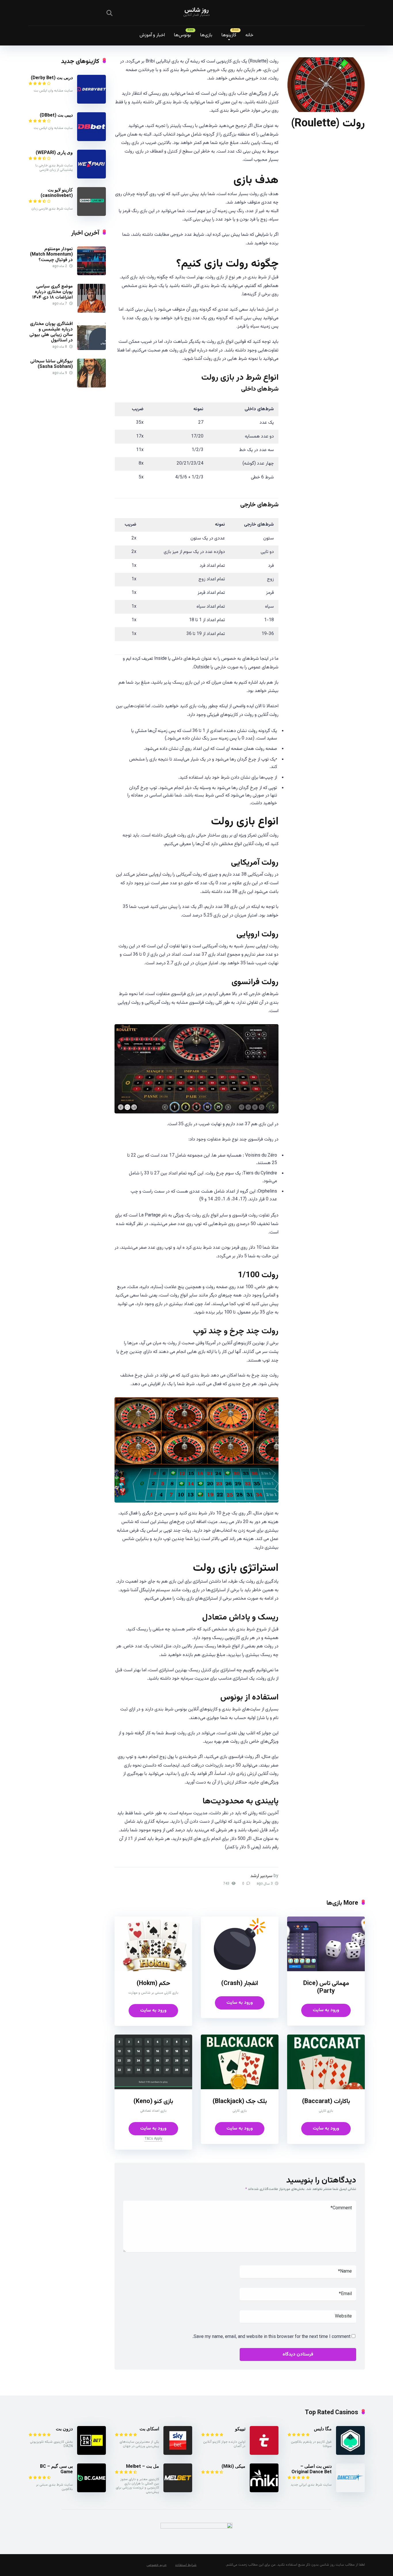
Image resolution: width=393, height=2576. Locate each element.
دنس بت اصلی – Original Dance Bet (312, 2469)
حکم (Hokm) (153, 1983)
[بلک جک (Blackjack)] (240, 2088)
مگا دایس (323, 2429)
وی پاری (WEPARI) (54, 152)
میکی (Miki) (233, 2466)
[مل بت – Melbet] (178, 2491)
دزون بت (64, 2429)
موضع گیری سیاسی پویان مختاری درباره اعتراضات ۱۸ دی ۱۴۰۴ (53, 292)
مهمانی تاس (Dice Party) (326, 1987)
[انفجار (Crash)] (240, 1970)
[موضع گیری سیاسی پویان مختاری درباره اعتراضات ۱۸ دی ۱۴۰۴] (91, 312)
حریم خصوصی (157, 2565)
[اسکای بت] (178, 2454)
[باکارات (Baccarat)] (326, 2088)
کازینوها (229, 35)
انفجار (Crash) (240, 1983)
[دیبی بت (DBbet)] (91, 140)
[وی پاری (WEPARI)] (91, 177)
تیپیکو (240, 2429)
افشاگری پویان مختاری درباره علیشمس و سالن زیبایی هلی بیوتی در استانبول (51, 332)
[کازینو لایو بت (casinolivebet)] (91, 215)
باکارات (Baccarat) (326, 2101)
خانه (249, 35)
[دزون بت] (91, 2454)
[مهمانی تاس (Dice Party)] (326, 1970)
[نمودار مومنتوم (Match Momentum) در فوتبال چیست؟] (91, 274)
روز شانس (197, 10)
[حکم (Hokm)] (153, 1970)
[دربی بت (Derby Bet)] (91, 103)
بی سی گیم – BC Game (56, 2469)
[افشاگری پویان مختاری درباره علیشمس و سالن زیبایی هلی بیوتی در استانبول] (91, 349)
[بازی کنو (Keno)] (153, 2088)
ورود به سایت (326, 2010)
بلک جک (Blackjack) (240, 2101)
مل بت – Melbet (143, 2466)
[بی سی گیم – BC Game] (91, 2491)
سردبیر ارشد (261, 1876)
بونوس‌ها (183, 35)
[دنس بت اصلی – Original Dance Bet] (350, 2491)
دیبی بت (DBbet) (56, 115)
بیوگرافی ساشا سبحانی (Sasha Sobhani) (51, 364)
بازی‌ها (206, 35)
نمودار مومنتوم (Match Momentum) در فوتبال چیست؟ (51, 255)
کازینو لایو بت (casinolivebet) (57, 193)
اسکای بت (149, 2429)
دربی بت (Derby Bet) (52, 78)
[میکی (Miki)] (264, 2491)
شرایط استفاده (186, 2565)
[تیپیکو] (264, 2454)
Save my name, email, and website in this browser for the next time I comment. (271, 2337)
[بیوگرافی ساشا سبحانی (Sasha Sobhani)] (91, 386)
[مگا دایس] (350, 2454)
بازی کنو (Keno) (153, 2101)
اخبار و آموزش (152, 35)
